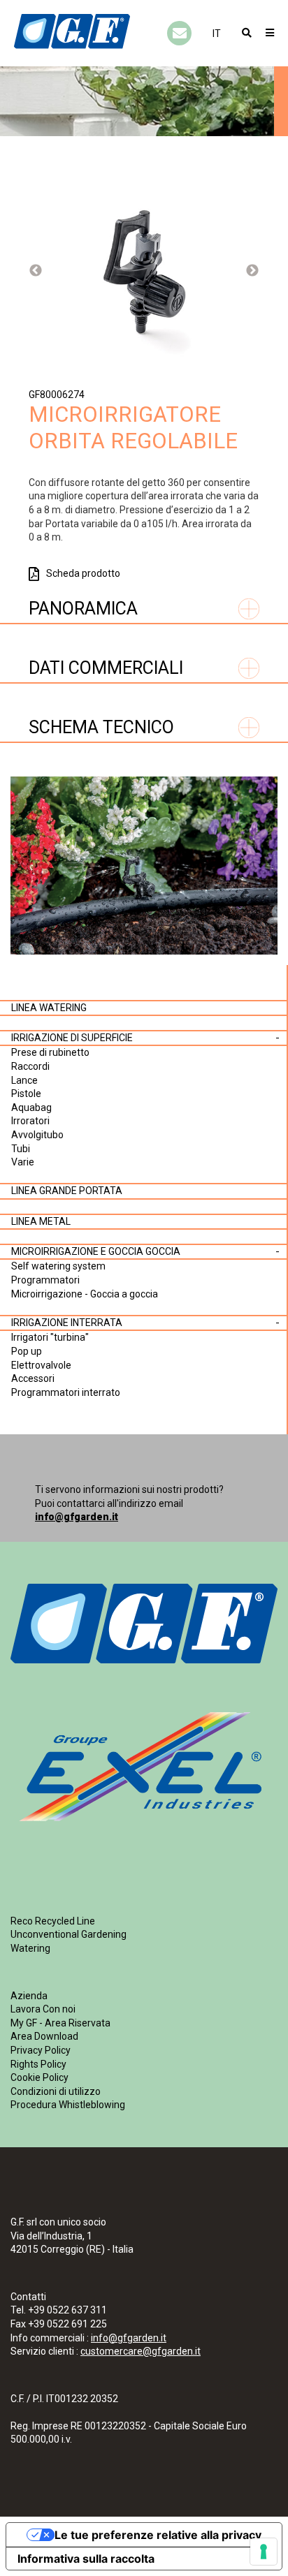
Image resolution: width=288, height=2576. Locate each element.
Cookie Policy (39, 2077)
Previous (36, 271)
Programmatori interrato (66, 1392)
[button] (217, 34)
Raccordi (30, 1066)
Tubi (21, 1149)
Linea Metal (41, 1221)
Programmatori (45, 1280)
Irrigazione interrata (67, 1323)
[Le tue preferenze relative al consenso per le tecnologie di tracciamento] (264, 2552)
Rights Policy (38, 2064)
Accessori (33, 1378)
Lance (24, 1080)
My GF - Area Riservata (60, 2023)
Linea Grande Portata (67, 1191)
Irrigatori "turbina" (50, 1337)
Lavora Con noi (43, 2009)
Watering (30, 1948)
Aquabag (31, 1107)
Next (252, 271)
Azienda (29, 1996)
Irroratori (30, 1121)
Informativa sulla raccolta (86, 2559)
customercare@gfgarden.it (141, 2351)
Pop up (27, 1351)
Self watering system (58, 1266)
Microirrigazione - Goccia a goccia (85, 1294)
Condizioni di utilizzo (56, 2091)
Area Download (44, 2036)
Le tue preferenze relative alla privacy (158, 2535)
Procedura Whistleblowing (68, 2105)
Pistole (26, 1094)
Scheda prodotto (83, 573)
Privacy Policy (41, 2050)
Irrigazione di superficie (72, 1038)
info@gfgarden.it (77, 1517)
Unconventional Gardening (69, 1934)
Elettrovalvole (41, 1365)
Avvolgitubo (37, 1135)
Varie (23, 1162)
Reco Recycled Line (53, 1921)
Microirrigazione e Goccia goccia (96, 1251)
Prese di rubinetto (50, 1052)
